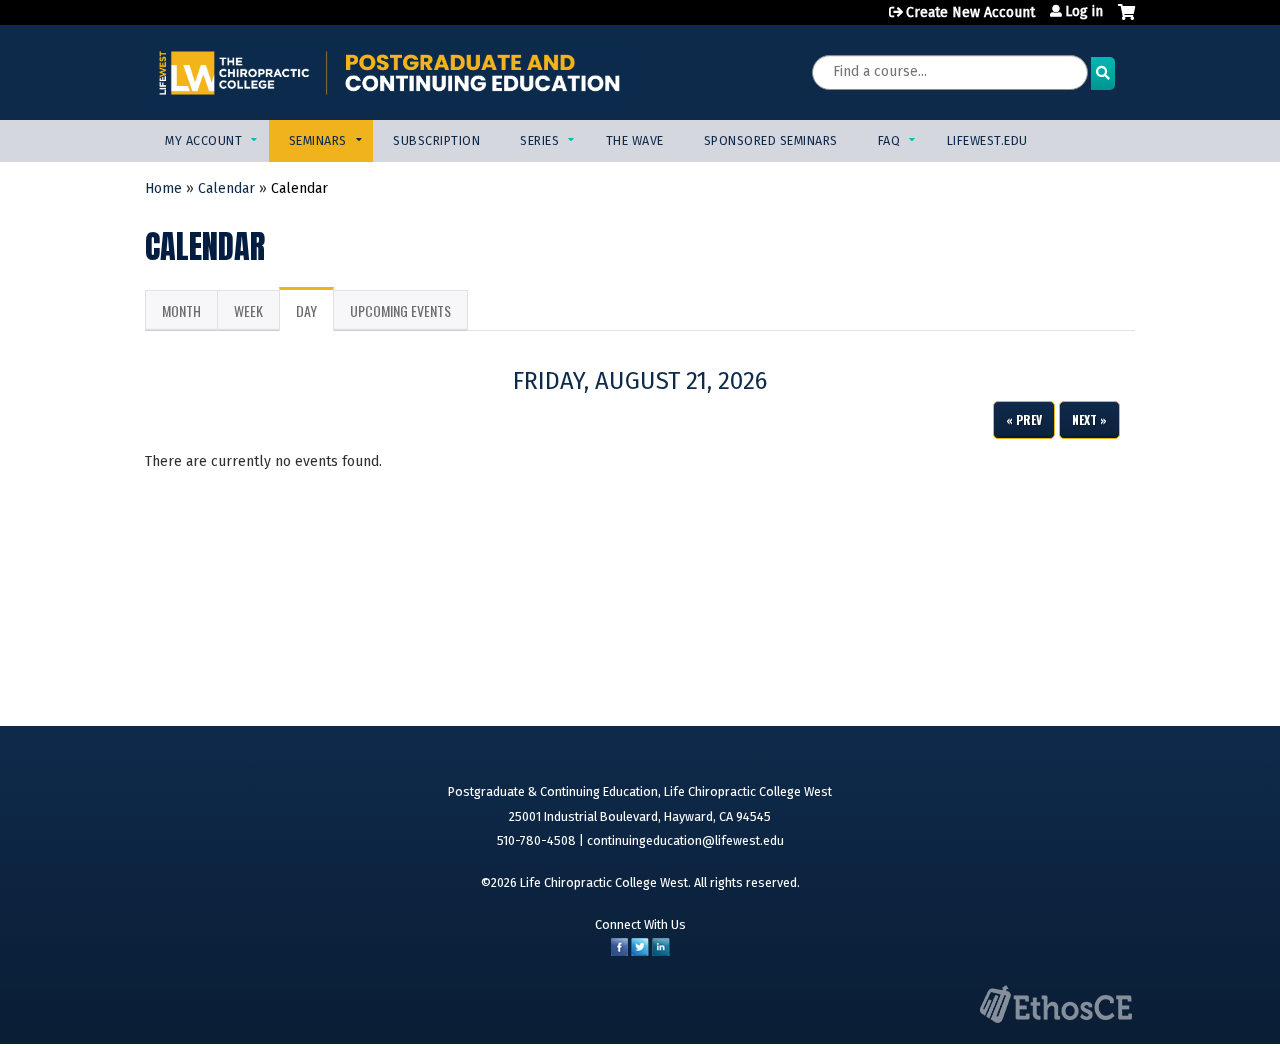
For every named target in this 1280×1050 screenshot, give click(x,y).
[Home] (390, 72)
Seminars (318, 140)
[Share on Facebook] (619, 951)
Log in (1084, 12)
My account (203, 140)
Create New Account (970, 12)
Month (181, 310)
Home (163, 188)
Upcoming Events (400, 310)
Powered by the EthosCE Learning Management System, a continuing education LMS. (1056, 1004)
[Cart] (1126, 20)
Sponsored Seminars (771, 140)
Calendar (226, 188)
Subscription (436, 140)
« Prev (1024, 419)
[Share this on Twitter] (640, 951)
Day (315, 315)
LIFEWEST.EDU (987, 140)
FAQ (889, 140)
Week (248, 310)
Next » (1089, 419)
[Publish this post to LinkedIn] (661, 951)
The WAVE (635, 140)
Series (539, 140)
